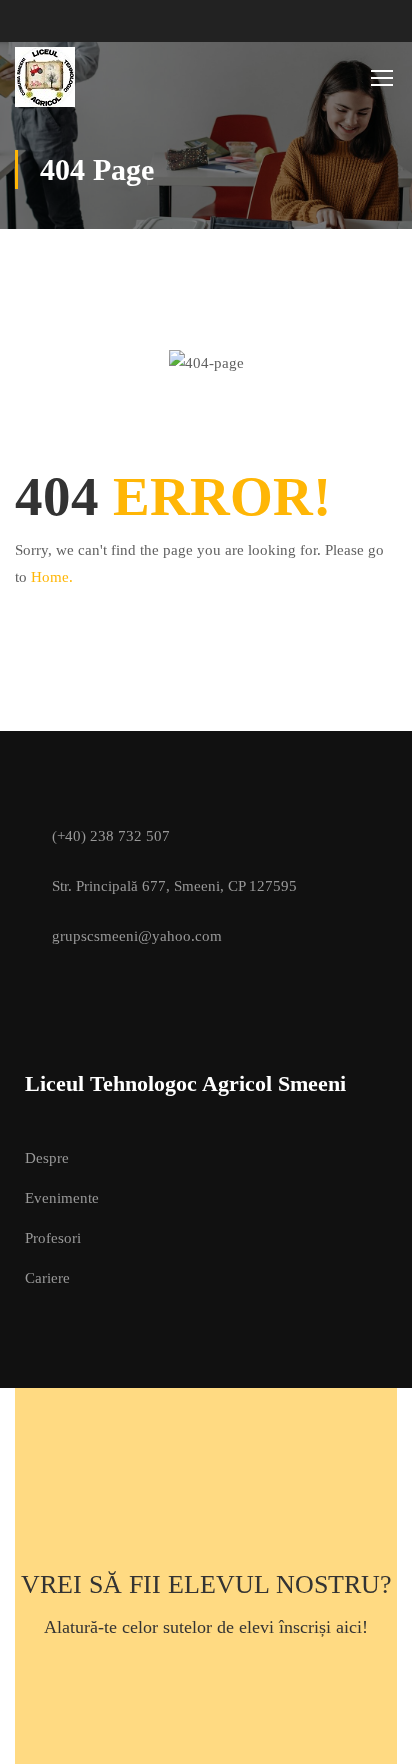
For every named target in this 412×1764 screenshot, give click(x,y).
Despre (47, 1158)
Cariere (47, 1278)
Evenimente (62, 1198)
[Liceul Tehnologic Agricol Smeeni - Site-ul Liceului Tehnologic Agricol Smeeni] (80, 77)
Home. (52, 577)
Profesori (53, 1238)
